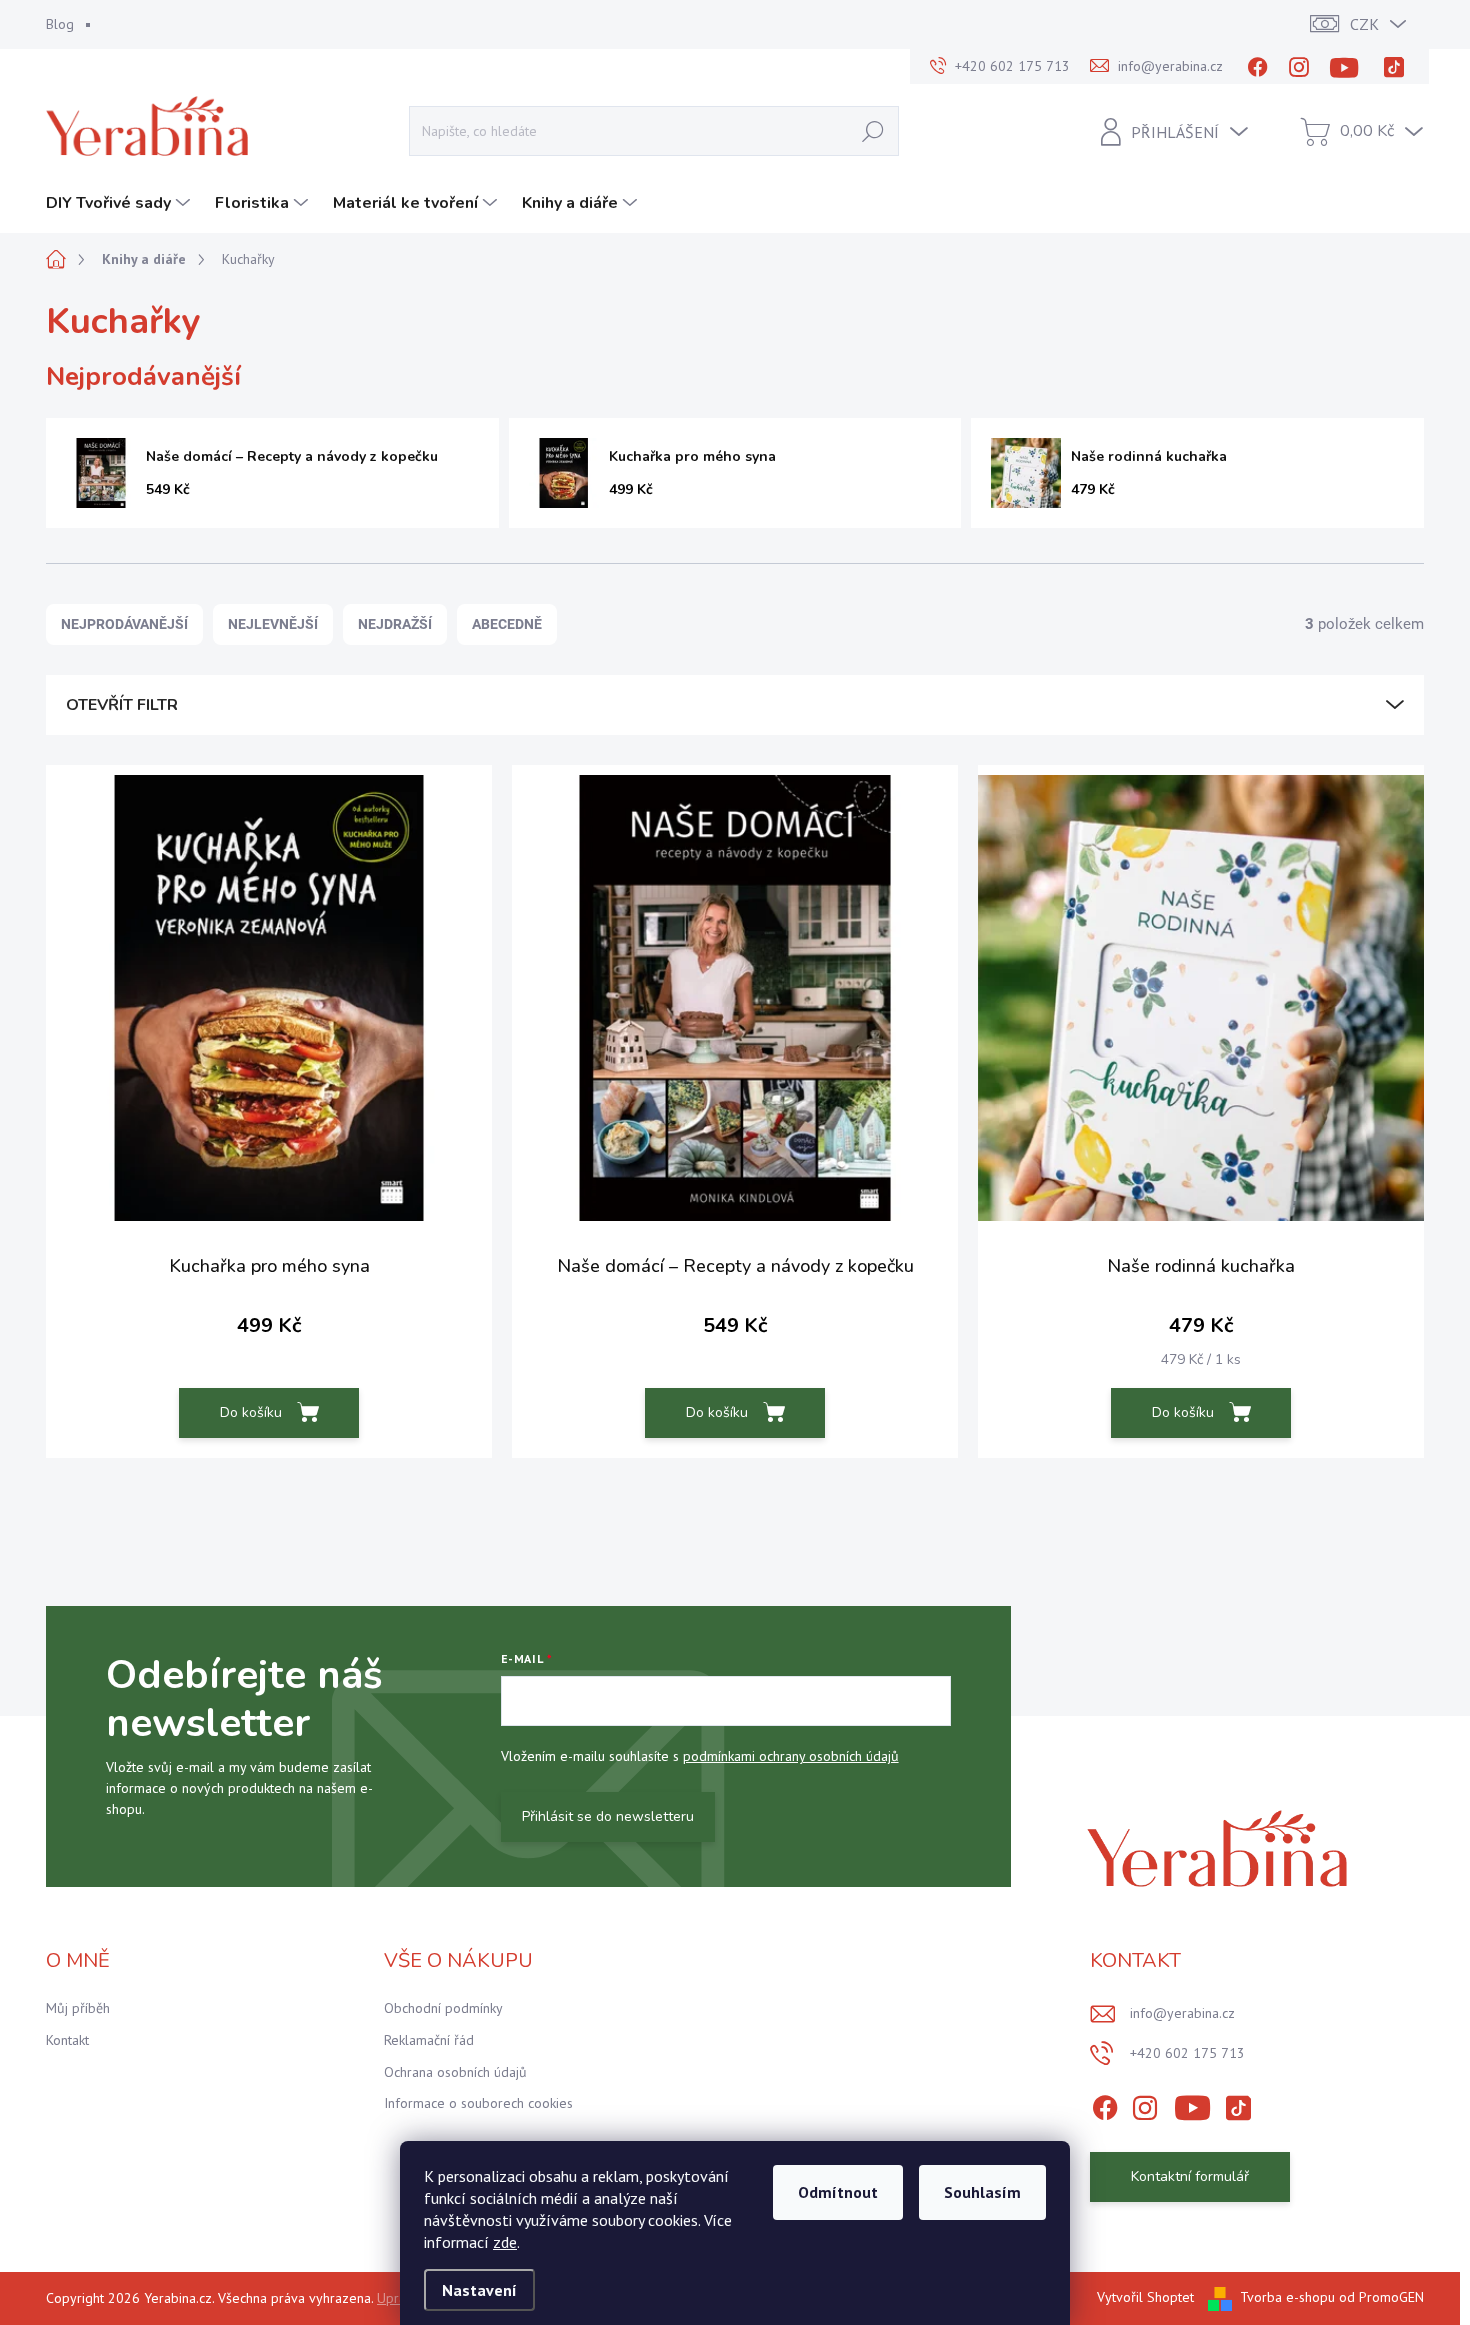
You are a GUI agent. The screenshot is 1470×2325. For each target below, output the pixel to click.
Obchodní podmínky (443, 2008)
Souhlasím (982, 2192)
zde (505, 2242)
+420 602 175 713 (1187, 2053)
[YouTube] (1347, 67)
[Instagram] (1299, 67)
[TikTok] (1394, 67)
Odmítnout (838, 2192)
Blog (60, 24)
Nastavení (479, 2290)
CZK (1364, 24)
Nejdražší (395, 624)
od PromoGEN (1381, 2297)
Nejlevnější (273, 624)
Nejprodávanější (124, 624)
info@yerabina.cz (1182, 2013)
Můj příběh (78, 2008)
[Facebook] (1258, 67)
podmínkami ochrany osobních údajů (791, 1756)
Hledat (872, 130)
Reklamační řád (429, 2040)
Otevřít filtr (122, 705)
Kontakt (67, 2040)
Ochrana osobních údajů (455, 2072)
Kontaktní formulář (1190, 2176)
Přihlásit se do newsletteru (608, 1816)
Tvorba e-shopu (1287, 2297)
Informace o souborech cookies (478, 2103)
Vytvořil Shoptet (1145, 2297)
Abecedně (507, 624)
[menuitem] (120, 203)
